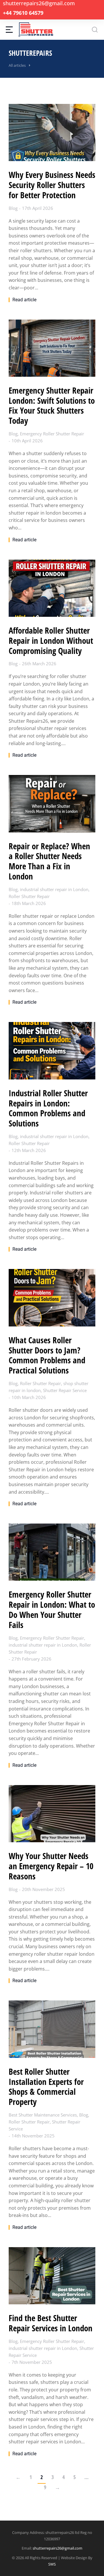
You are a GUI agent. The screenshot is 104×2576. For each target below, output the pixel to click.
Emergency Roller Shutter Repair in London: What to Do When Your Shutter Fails (52, 1610)
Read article (24, 300)
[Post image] (52, 133)
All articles (17, 65)
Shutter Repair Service (65, 1390)
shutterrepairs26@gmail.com (57, 2548)
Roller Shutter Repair (29, 896)
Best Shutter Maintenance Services (43, 2115)
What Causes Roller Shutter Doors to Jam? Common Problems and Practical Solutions (47, 1355)
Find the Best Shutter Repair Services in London (51, 2323)
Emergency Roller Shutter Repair (52, 434)
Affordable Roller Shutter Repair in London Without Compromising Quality (51, 641)
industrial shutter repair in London (54, 889)
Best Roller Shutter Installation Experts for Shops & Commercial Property (46, 2087)
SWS (52, 2564)
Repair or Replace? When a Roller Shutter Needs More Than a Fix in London (49, 861)
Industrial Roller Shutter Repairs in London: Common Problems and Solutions (48, 1108)
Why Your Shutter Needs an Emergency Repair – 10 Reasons (51, 1866)
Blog (13, 208)
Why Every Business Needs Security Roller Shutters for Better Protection (52, 185)
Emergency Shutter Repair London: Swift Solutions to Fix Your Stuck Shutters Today (52, 406)
